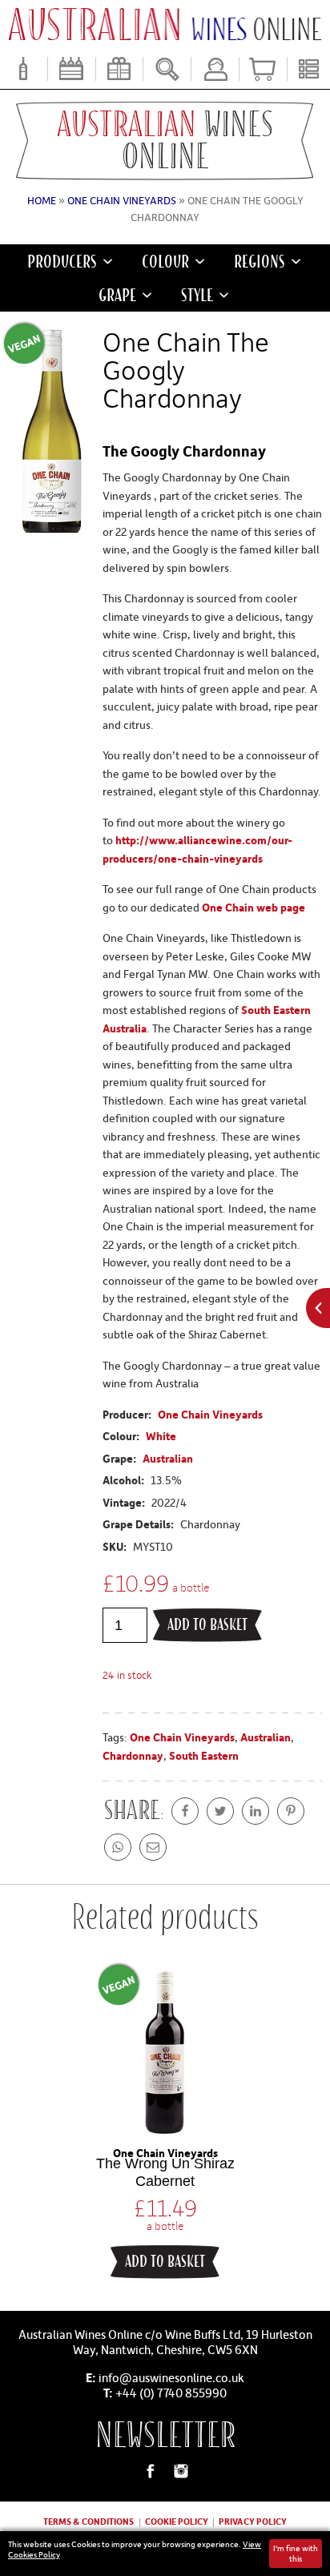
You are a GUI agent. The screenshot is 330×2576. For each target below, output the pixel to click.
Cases (72, 69)
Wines (24, 69)
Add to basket (207, 1625)
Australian (168, 1458)
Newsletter (165, 2435)
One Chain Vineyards (122, 200)
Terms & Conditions (89, 2521)
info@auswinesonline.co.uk (171, 2377)
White (161, 1436)
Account (215, 69)
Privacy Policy (253, 2521)
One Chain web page (254, 907)
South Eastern (204, 1755)
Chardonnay (133, 1755)
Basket (263, 69)
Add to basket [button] (165, 2262)
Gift (120, 69)
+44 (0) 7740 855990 (171, 2393)
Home (42, 200)
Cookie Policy (177, 2521)
